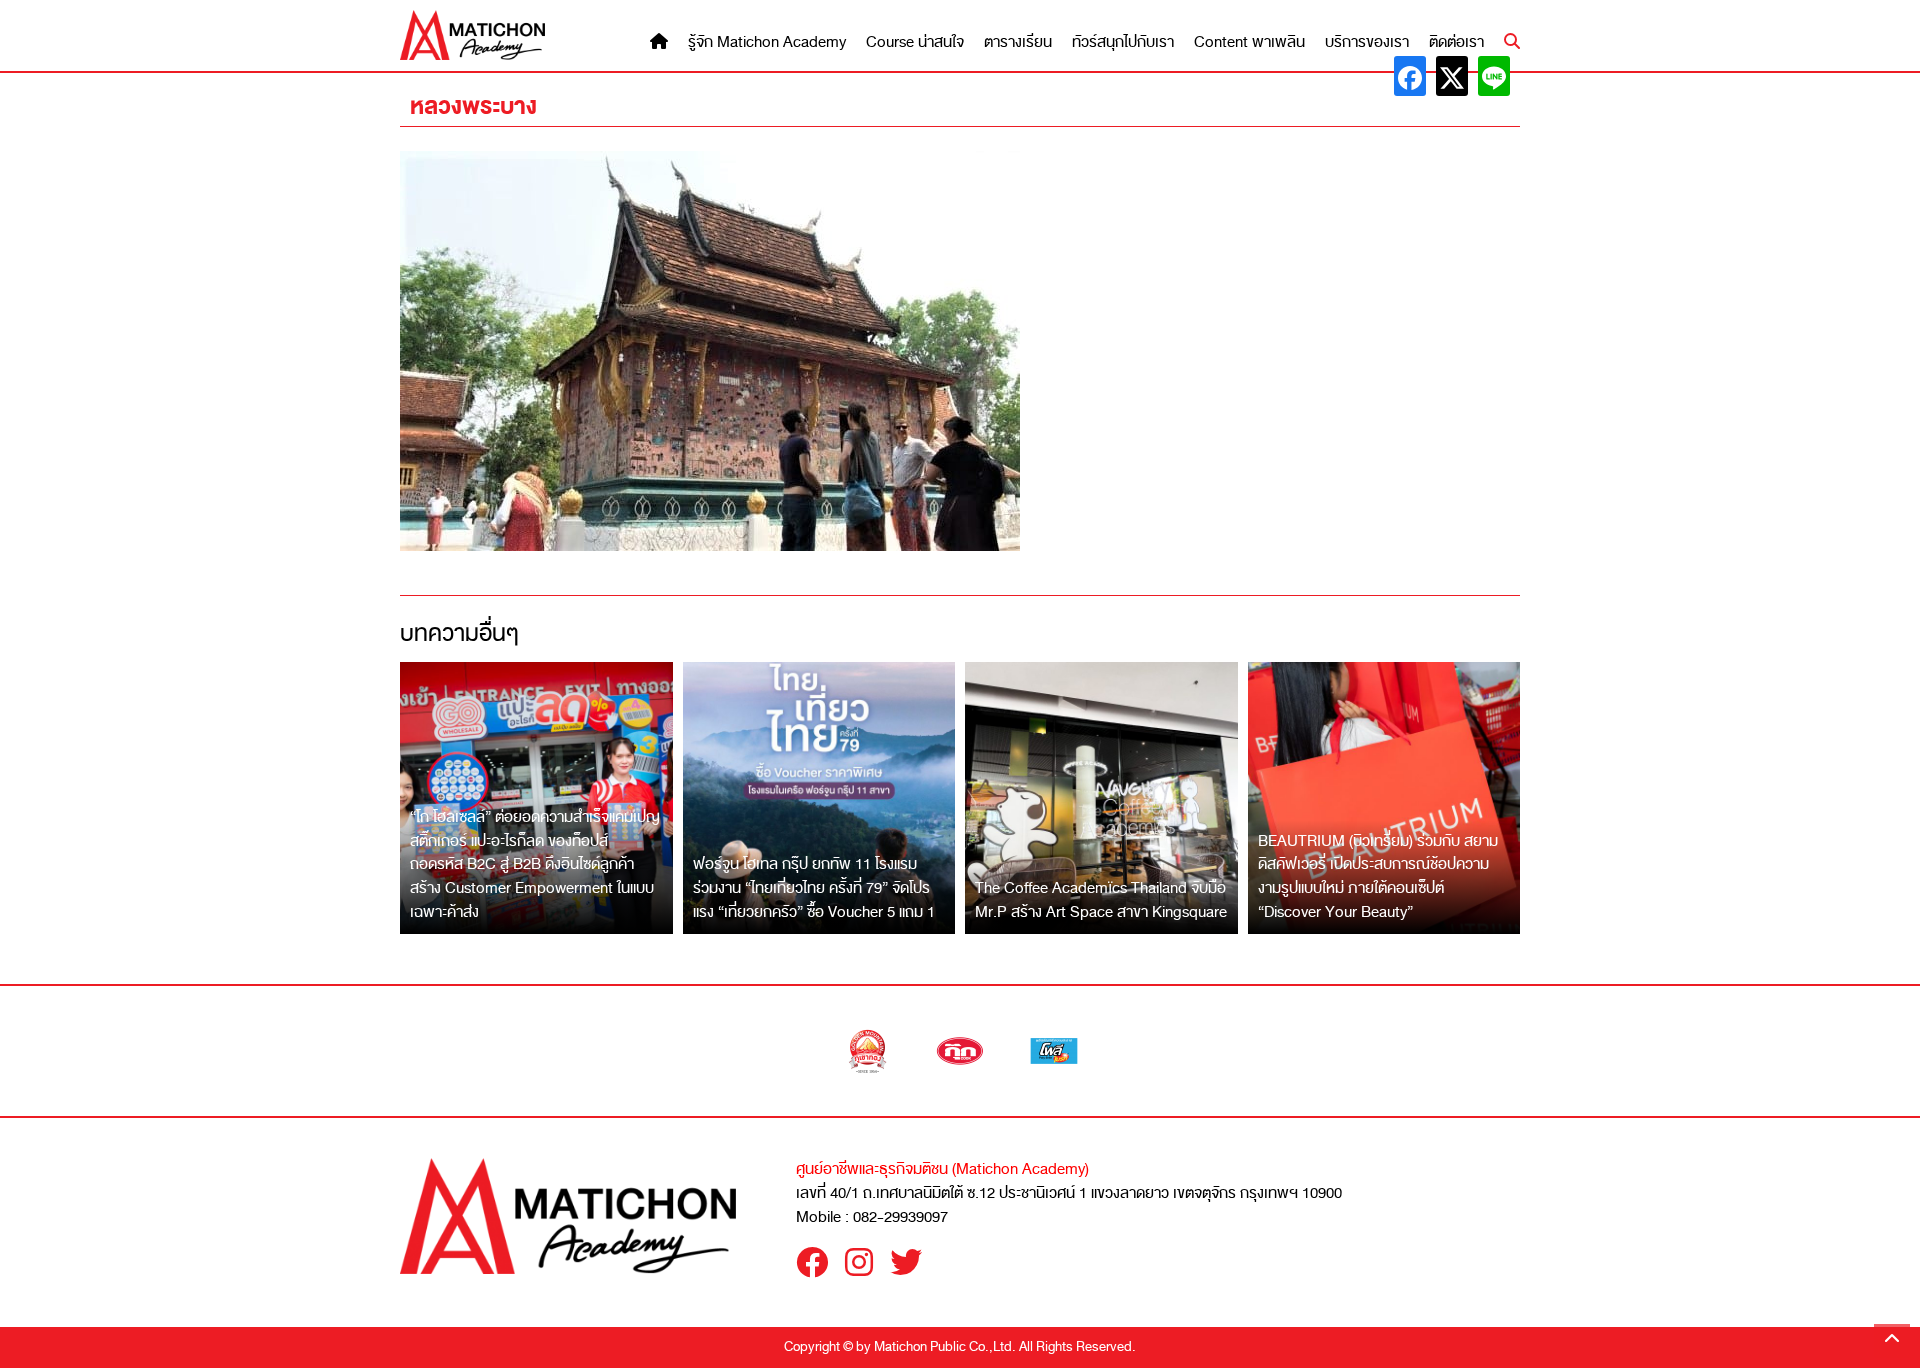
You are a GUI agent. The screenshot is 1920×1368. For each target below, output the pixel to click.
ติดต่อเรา (1456, 42)
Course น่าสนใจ (915, 42)
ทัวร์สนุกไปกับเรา (1123, 42)
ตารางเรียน (1018, 42)
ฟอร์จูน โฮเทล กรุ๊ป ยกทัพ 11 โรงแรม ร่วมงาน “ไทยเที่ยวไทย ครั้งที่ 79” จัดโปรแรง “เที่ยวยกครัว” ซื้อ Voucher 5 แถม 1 (814, 887)
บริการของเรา (1367, 42)
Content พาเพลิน (1249, 42)
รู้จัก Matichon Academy (767, 42)
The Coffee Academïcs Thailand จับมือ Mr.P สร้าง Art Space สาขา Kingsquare (1101, 900)
